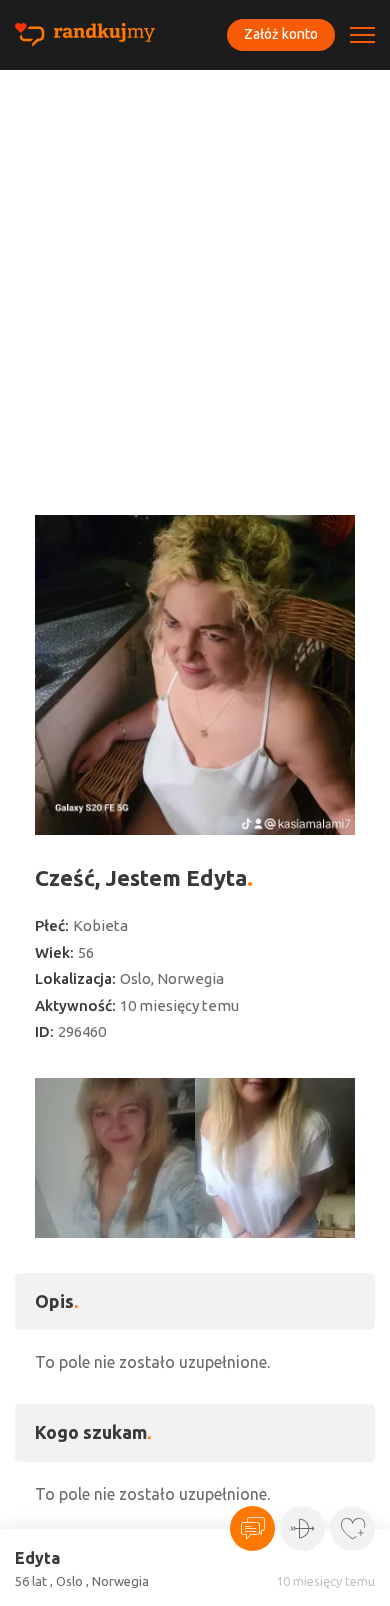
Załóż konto (281, 34)
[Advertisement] (195, 275)
